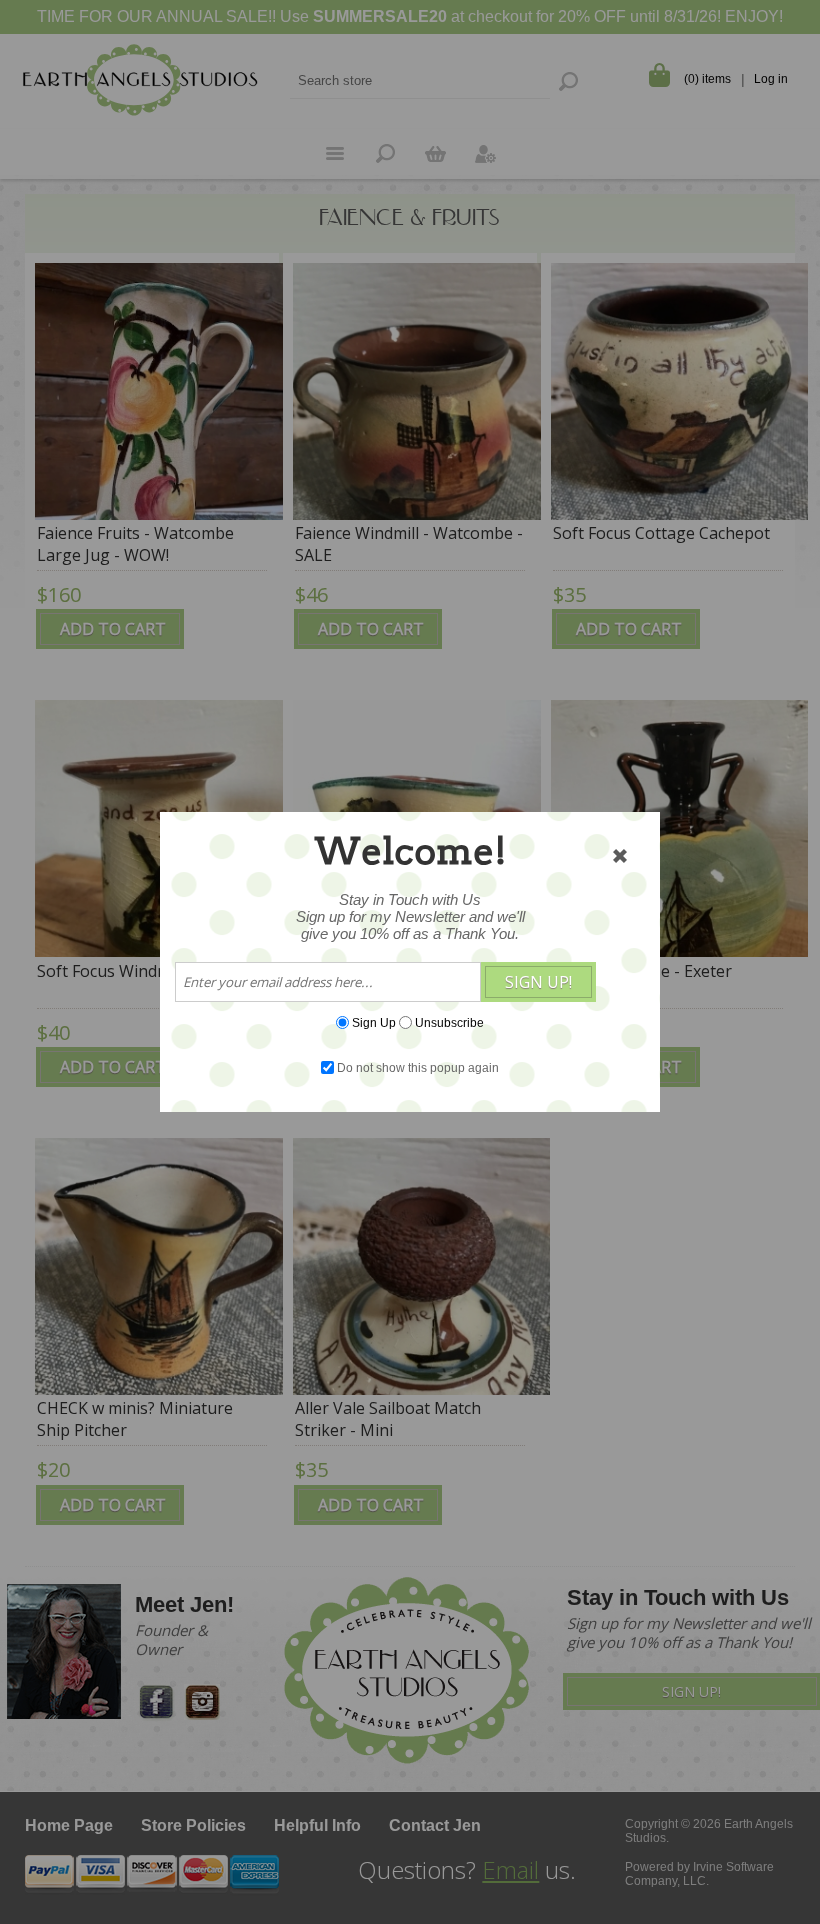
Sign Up (374, 1023)
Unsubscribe (449, 1023)
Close (620, 856)
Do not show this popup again (418, 1068)
